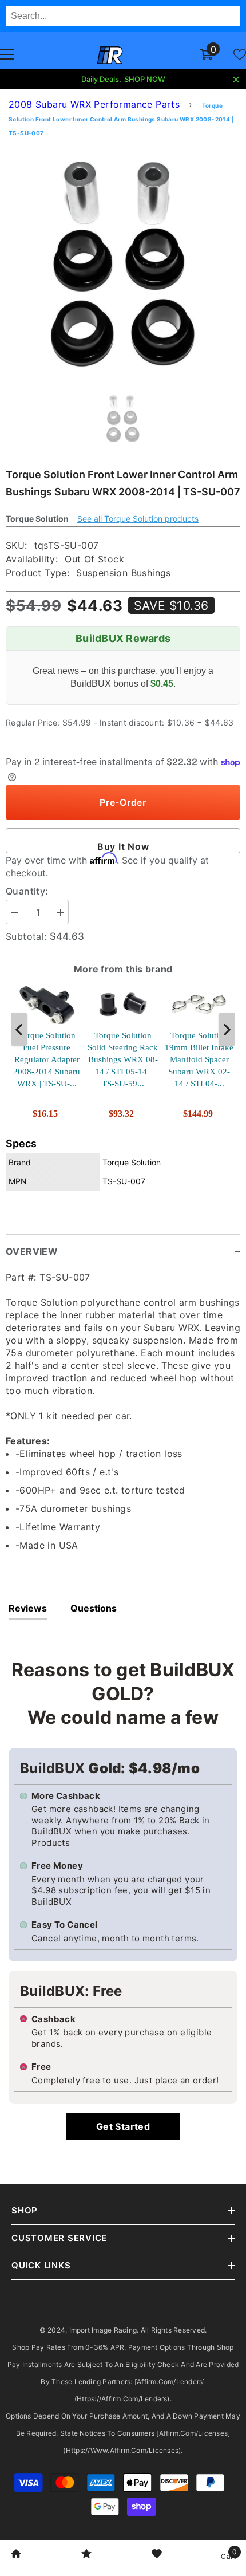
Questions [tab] (94, 1608)
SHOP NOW (145, 79)
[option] (123, 262)
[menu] (7, 54)
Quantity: (27, 891)
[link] (16, 2555)
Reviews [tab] (28, 1608)
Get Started (123, 2126)
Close (236, 80)
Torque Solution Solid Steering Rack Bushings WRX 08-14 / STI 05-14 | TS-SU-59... (123, 1059)
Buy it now (123, 846)
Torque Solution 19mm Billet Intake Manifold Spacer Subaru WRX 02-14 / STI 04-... (199, 1059)
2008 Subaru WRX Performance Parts (94, 104)
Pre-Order (123, 802)
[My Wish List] (240, 54)
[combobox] (123, 16)
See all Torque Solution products (138, 519)
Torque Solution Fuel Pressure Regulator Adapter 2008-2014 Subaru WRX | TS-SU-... (47, 1059)
